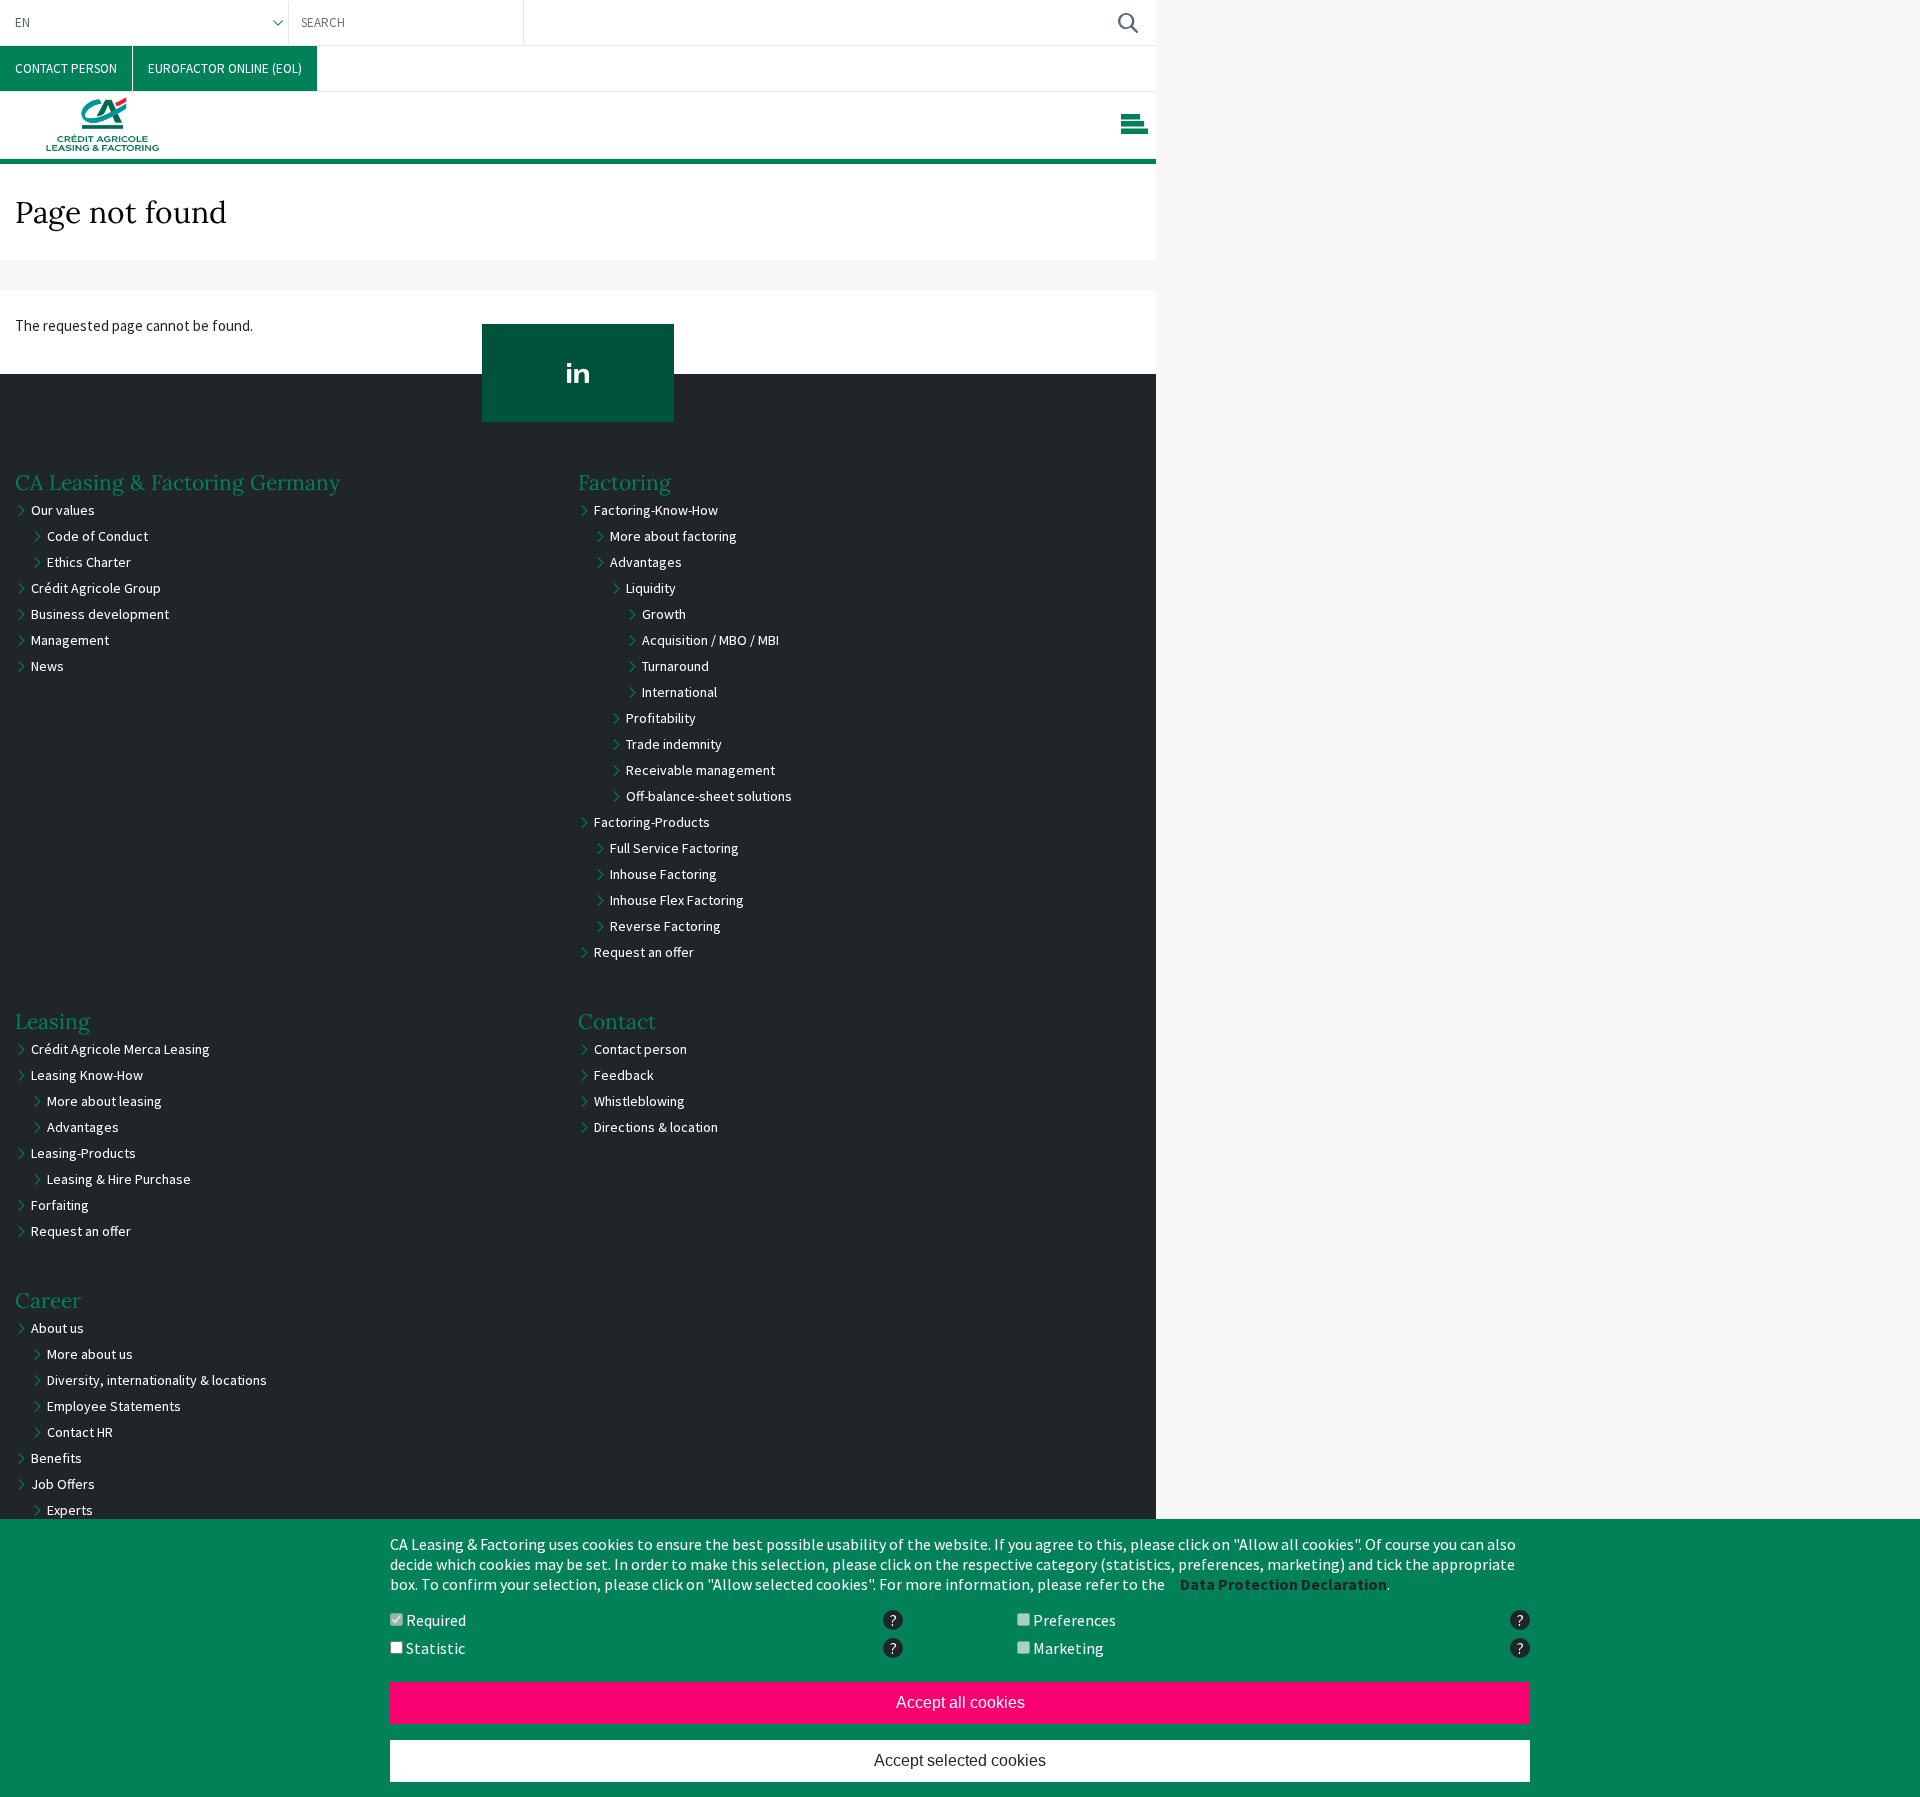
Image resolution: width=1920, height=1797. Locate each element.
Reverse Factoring (665, 926)
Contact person (640, 1049)
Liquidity (651, 588)
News (47, 666)
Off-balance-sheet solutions (709, 796)
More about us (90, 1354)
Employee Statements (114, 1406)
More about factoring (673, 536)
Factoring (624, 482)
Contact (617, 1021)
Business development (100, 614)
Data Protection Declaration (1283, 1584)
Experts (70, 1510)
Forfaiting (60, 1205)
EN (22, 22)
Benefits (56, 1458)
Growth (664, 614)
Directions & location (656, 1127)
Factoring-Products (652, 822)
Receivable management (700, 770)
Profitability (661, 718)
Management (70, 640)
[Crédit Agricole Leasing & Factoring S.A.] (102, 124)
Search (1127, 22)
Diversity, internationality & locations (157, 1380)
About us (57, 1328)
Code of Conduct (97, 536)
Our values (63, 510)
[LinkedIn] (578, 373)
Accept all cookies (960, 1702)
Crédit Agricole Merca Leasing (120, 1049)
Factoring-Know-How (656, 510)
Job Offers (63, 1484)
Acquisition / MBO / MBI (710, 640)
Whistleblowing (639, 1101)
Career (48, 1300)
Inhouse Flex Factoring (677, 900)
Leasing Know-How (87, 1075)
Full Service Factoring (674, 848)
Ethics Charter (89, 562)
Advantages (646, 562)
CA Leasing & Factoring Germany (177, 482)
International (679, 692)
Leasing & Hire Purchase (119, 1179)
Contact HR (80, 1432)
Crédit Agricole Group (96, 588)
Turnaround (675, 666)
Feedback (624, 1075)
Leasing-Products (83, 1153)
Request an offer (644, 952)
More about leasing (104, 1101)
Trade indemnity (674, 744)
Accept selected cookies (960, 1760)
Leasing (52, 1021)
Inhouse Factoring (663, 874)
